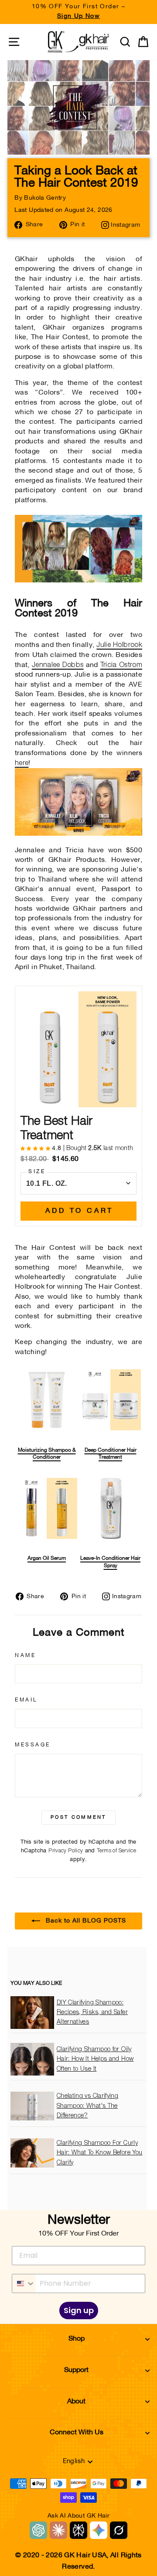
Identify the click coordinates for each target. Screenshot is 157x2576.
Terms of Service (116, 1851)
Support (76, 2370)
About (76, 2402)
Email (26, 1700)
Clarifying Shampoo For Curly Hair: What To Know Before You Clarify (100, 2153)
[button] (36, 1148)
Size (37, 1172)
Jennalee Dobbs (58, 665)
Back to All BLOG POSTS (85, 1921)
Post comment (78, 1817)
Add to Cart (79, 1211)
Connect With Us (77, 2433)
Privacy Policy (66, 1851)
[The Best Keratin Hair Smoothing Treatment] (78, 580)
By (40, 198)
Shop (77, 2339)
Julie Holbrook (119, 645)
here (22, 763)
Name (25, 1656)
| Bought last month (92, 1148)
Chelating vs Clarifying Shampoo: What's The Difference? (87, 2106)
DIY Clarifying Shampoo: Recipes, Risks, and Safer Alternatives (92, 2013)
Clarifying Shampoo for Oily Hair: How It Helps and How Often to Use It (95, 2059)
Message (33, 1745)
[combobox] (24, 2283)
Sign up (79, 2310)
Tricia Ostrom (121, 665)
